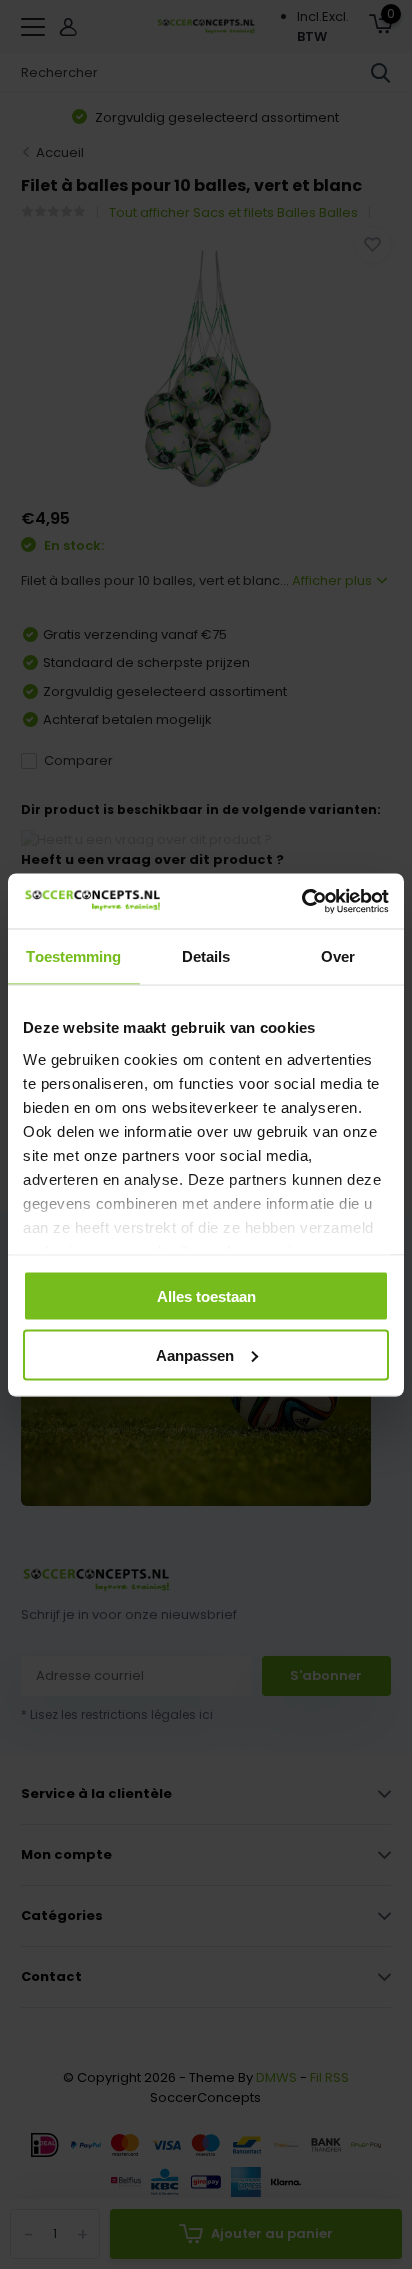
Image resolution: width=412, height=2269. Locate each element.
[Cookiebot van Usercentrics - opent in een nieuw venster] (301, 901)
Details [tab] (206, 956)
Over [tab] (338, 956)
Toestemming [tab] (73, 956)
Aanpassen (195, 1354)
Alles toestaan (206, 1296)
